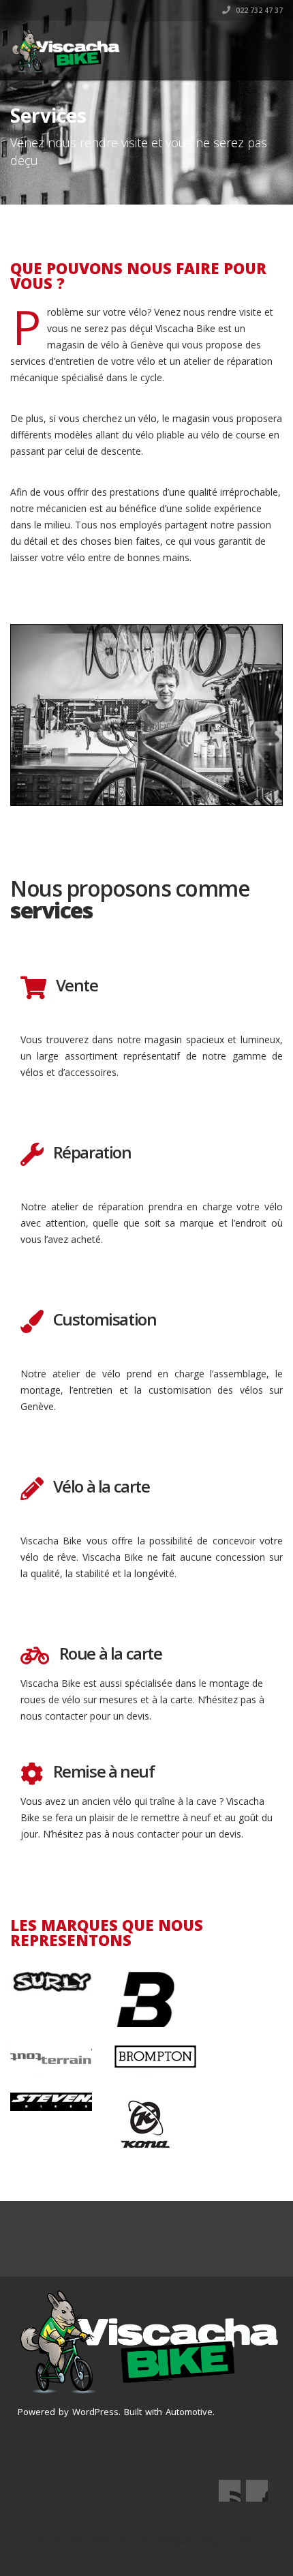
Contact (242, 2540)
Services (135, 2540)
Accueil (33, 2540)
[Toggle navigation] (263, 46)
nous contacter (54, 1716)
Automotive (189, 2412)
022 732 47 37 (258, 10)
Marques (176, 2540)
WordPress (95, 2412)
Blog (210, 2540)
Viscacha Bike (82, 2540)
